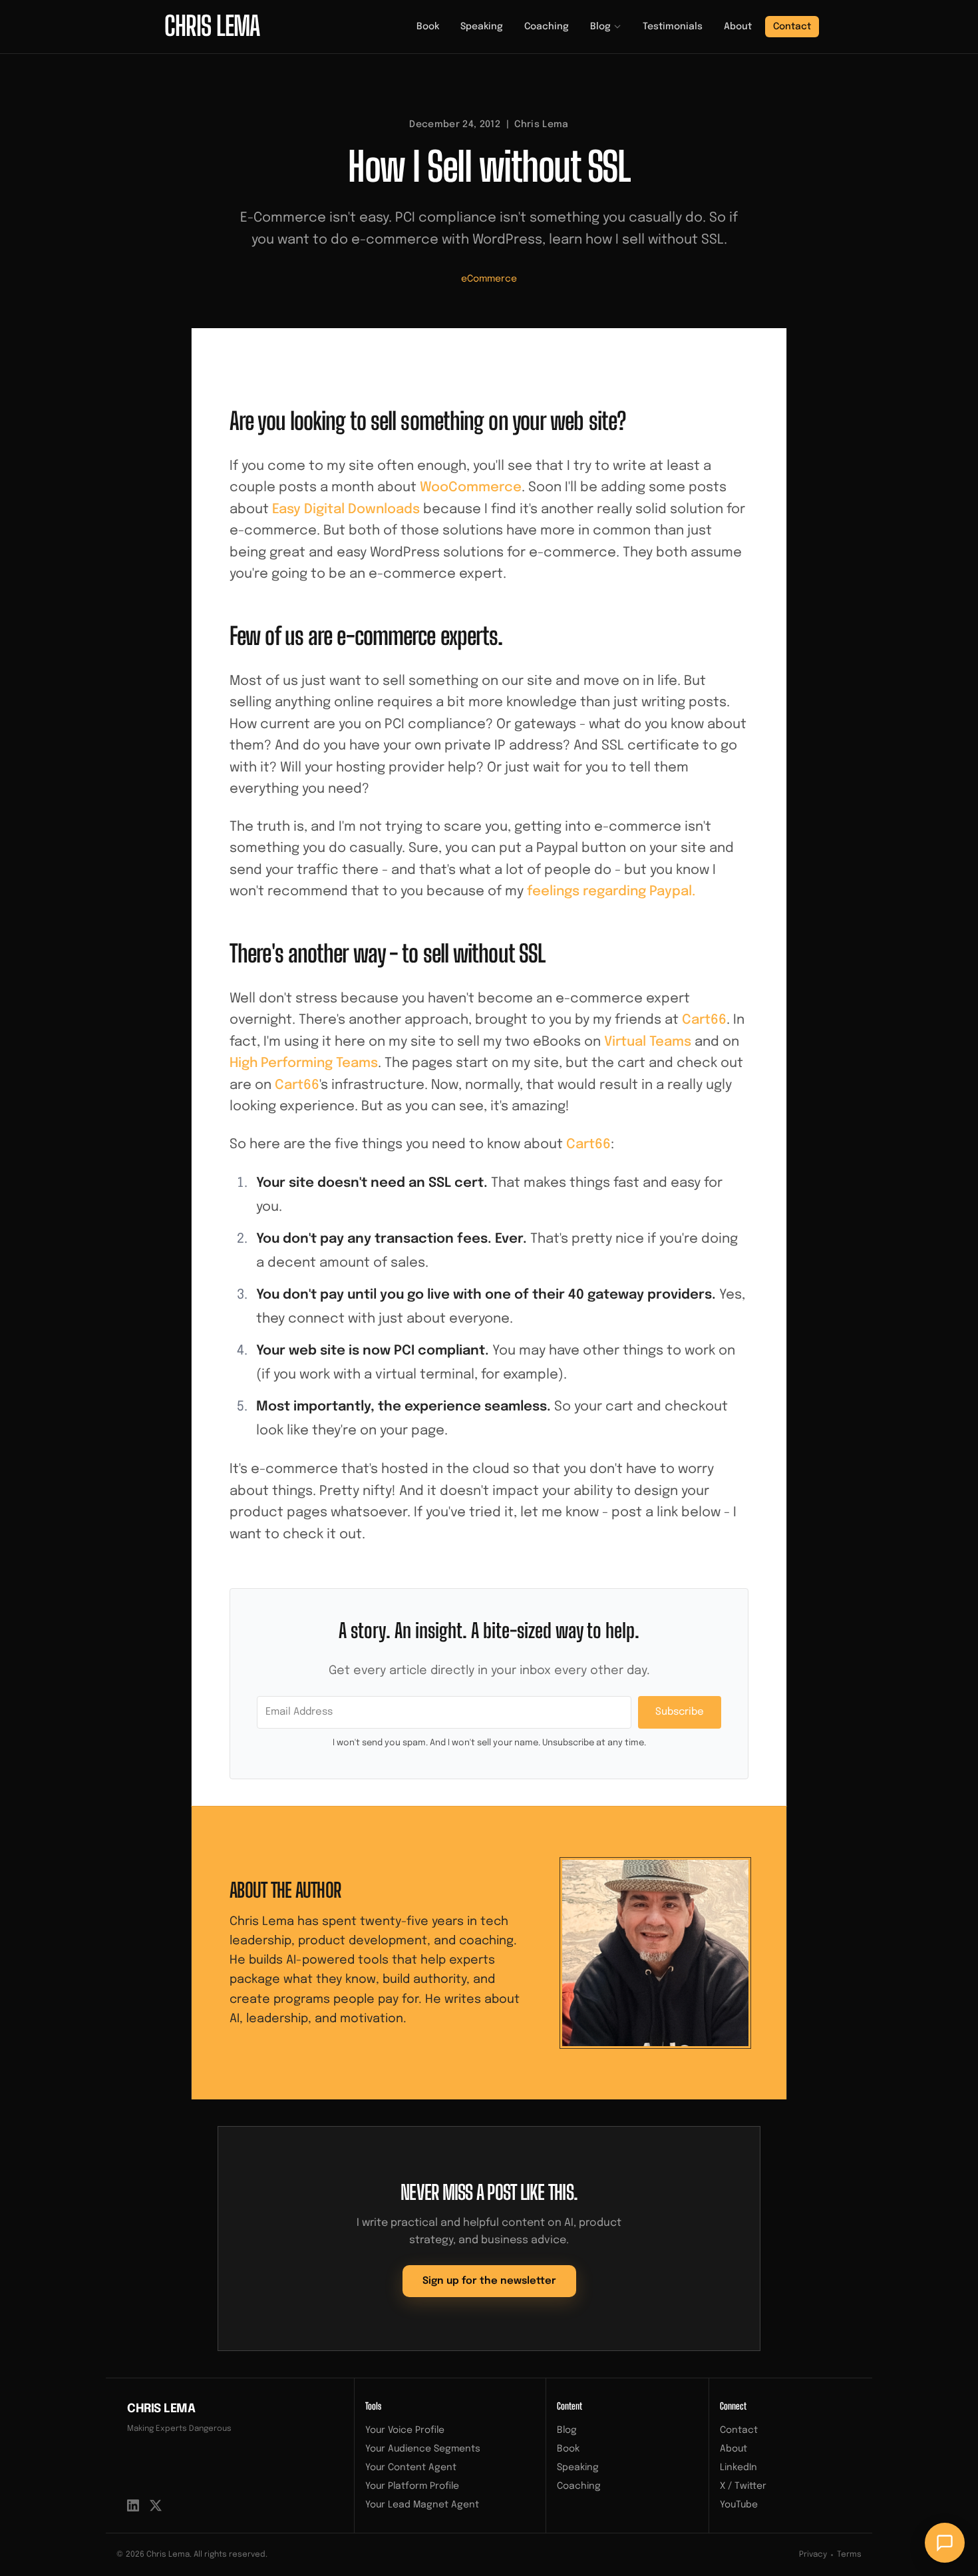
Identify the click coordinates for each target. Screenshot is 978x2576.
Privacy (813, 2555)
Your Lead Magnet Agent (422, 2505)
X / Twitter (743, 2486)
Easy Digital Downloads (346, 510)
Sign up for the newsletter (489, 2281)
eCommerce (489, 279)
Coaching (547, 27)
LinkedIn (738, 2468)
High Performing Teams (304, 1063)
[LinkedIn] (133, 2505)
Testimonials (673, 27)
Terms (849, 2555)
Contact (792, 27)
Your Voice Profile (405, 2430)
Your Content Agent (411, 2468)
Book (428, 27)
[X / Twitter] (156, 2505)
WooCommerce (471, 488)
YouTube (739, 2505)
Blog (600, 27)
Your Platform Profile (412, 2486)
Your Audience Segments (423, 2449)
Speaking (482, 27)
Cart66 (704, 1020)
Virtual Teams (648, 1042)
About (738, 27)
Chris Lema (161, 2409)
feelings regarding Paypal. (611, 892)
